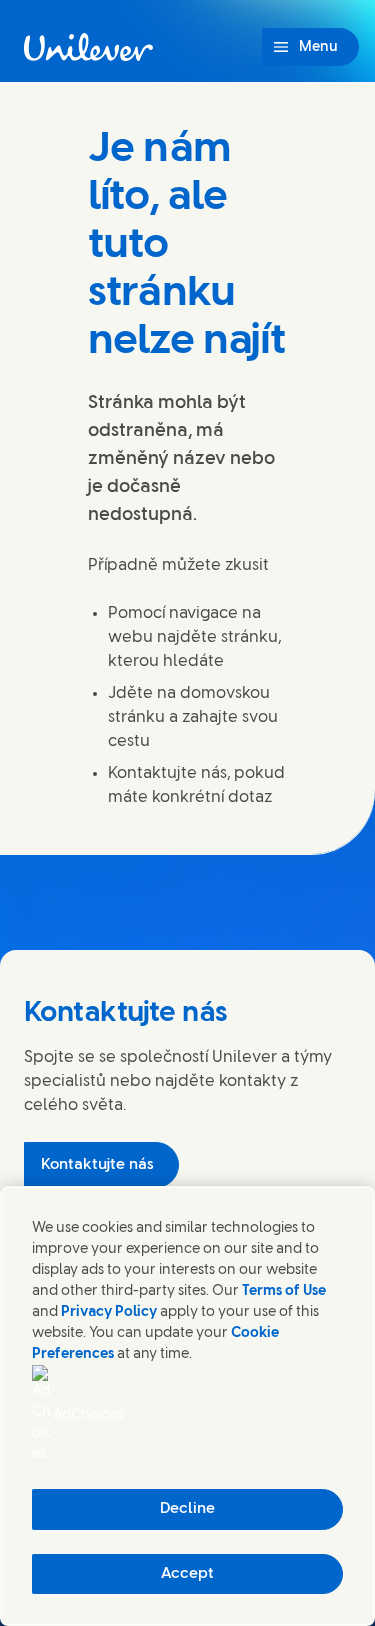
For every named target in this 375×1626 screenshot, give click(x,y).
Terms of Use (284, 1291)
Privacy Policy (109, 1312)
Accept (187, 1574)
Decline (187, 1509)
